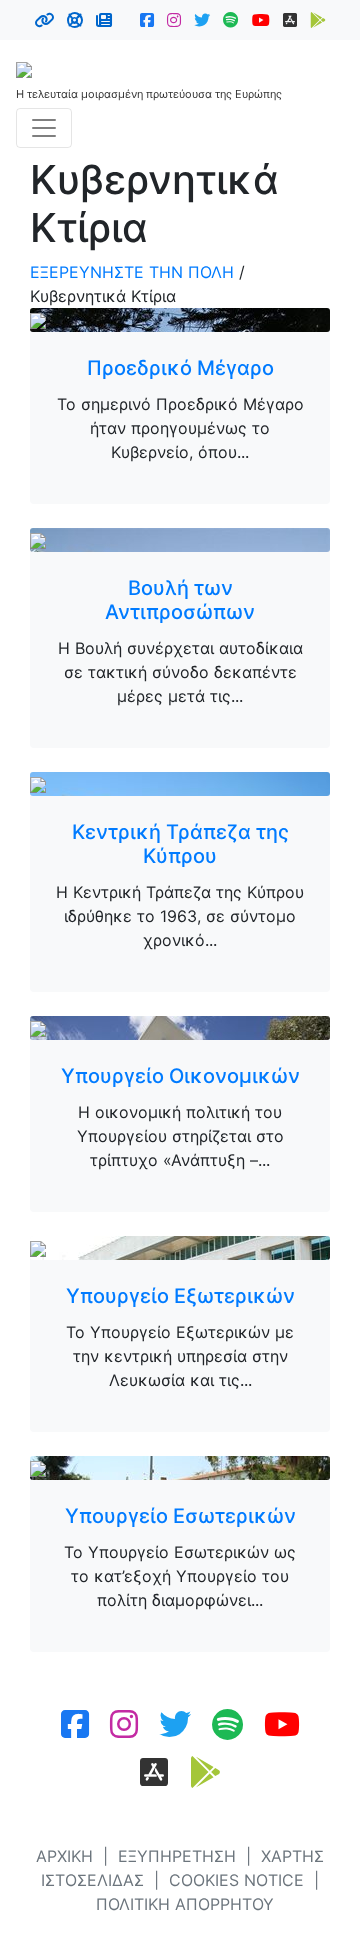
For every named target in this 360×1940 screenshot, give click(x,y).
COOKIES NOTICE (236, 1880)
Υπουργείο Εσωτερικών (180, 1516)
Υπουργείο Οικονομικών (180, 1076)
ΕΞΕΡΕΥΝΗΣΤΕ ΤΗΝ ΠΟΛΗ (132, 272)
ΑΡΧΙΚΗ (64, 1856)
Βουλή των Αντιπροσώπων (180, 600)
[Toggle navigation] (44, 128)
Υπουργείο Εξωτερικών (180, 1296)
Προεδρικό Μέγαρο (180, 368)
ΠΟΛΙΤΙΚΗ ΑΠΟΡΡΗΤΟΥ (185, 1904)
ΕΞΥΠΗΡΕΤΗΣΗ (177, 1856)
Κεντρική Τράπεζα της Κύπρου (180, 844)
